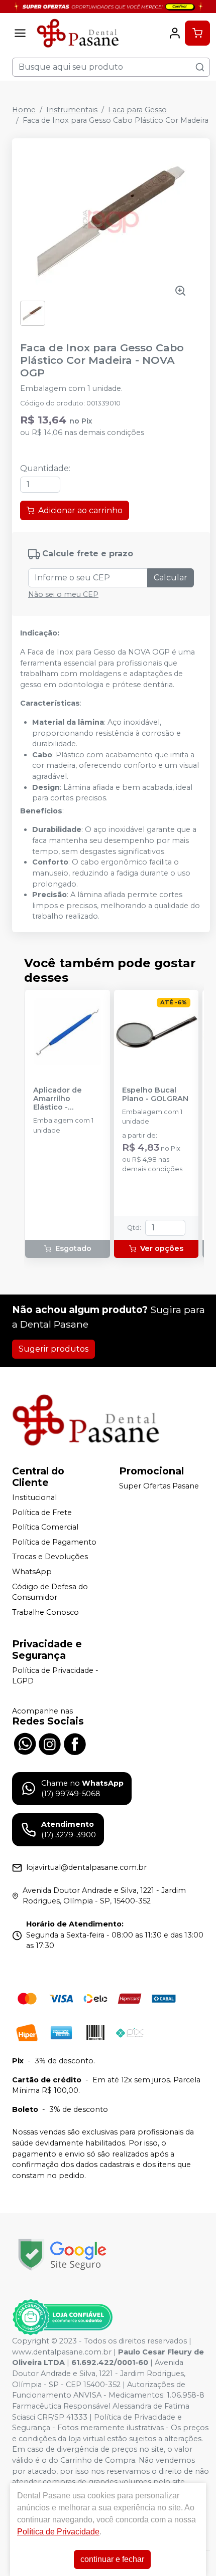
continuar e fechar (112, 2559)
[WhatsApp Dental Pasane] (25, 1743)
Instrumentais (72, 110)
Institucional (34, 1497)
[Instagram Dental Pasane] (50, 1743)
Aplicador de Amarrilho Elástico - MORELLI (58, 1099)
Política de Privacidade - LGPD (55, 1676)
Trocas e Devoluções (50, 1557)
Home (24, 110)
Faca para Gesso (137, 110)
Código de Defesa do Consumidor (50, 1592)
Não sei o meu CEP (63, 594)
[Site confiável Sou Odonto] (62, 2317)
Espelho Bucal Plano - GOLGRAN (155, 1095)
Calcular (171, 578)
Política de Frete (42, 1513)
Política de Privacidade (58, 2532)
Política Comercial (45, 1527)
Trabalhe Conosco (45, 1612)
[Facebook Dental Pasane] (75, 1743)
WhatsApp (32, 1572)
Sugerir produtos (53, 1349)
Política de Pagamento (54, 1542)
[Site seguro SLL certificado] (62, 2255)
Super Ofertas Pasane (159, 1486)
